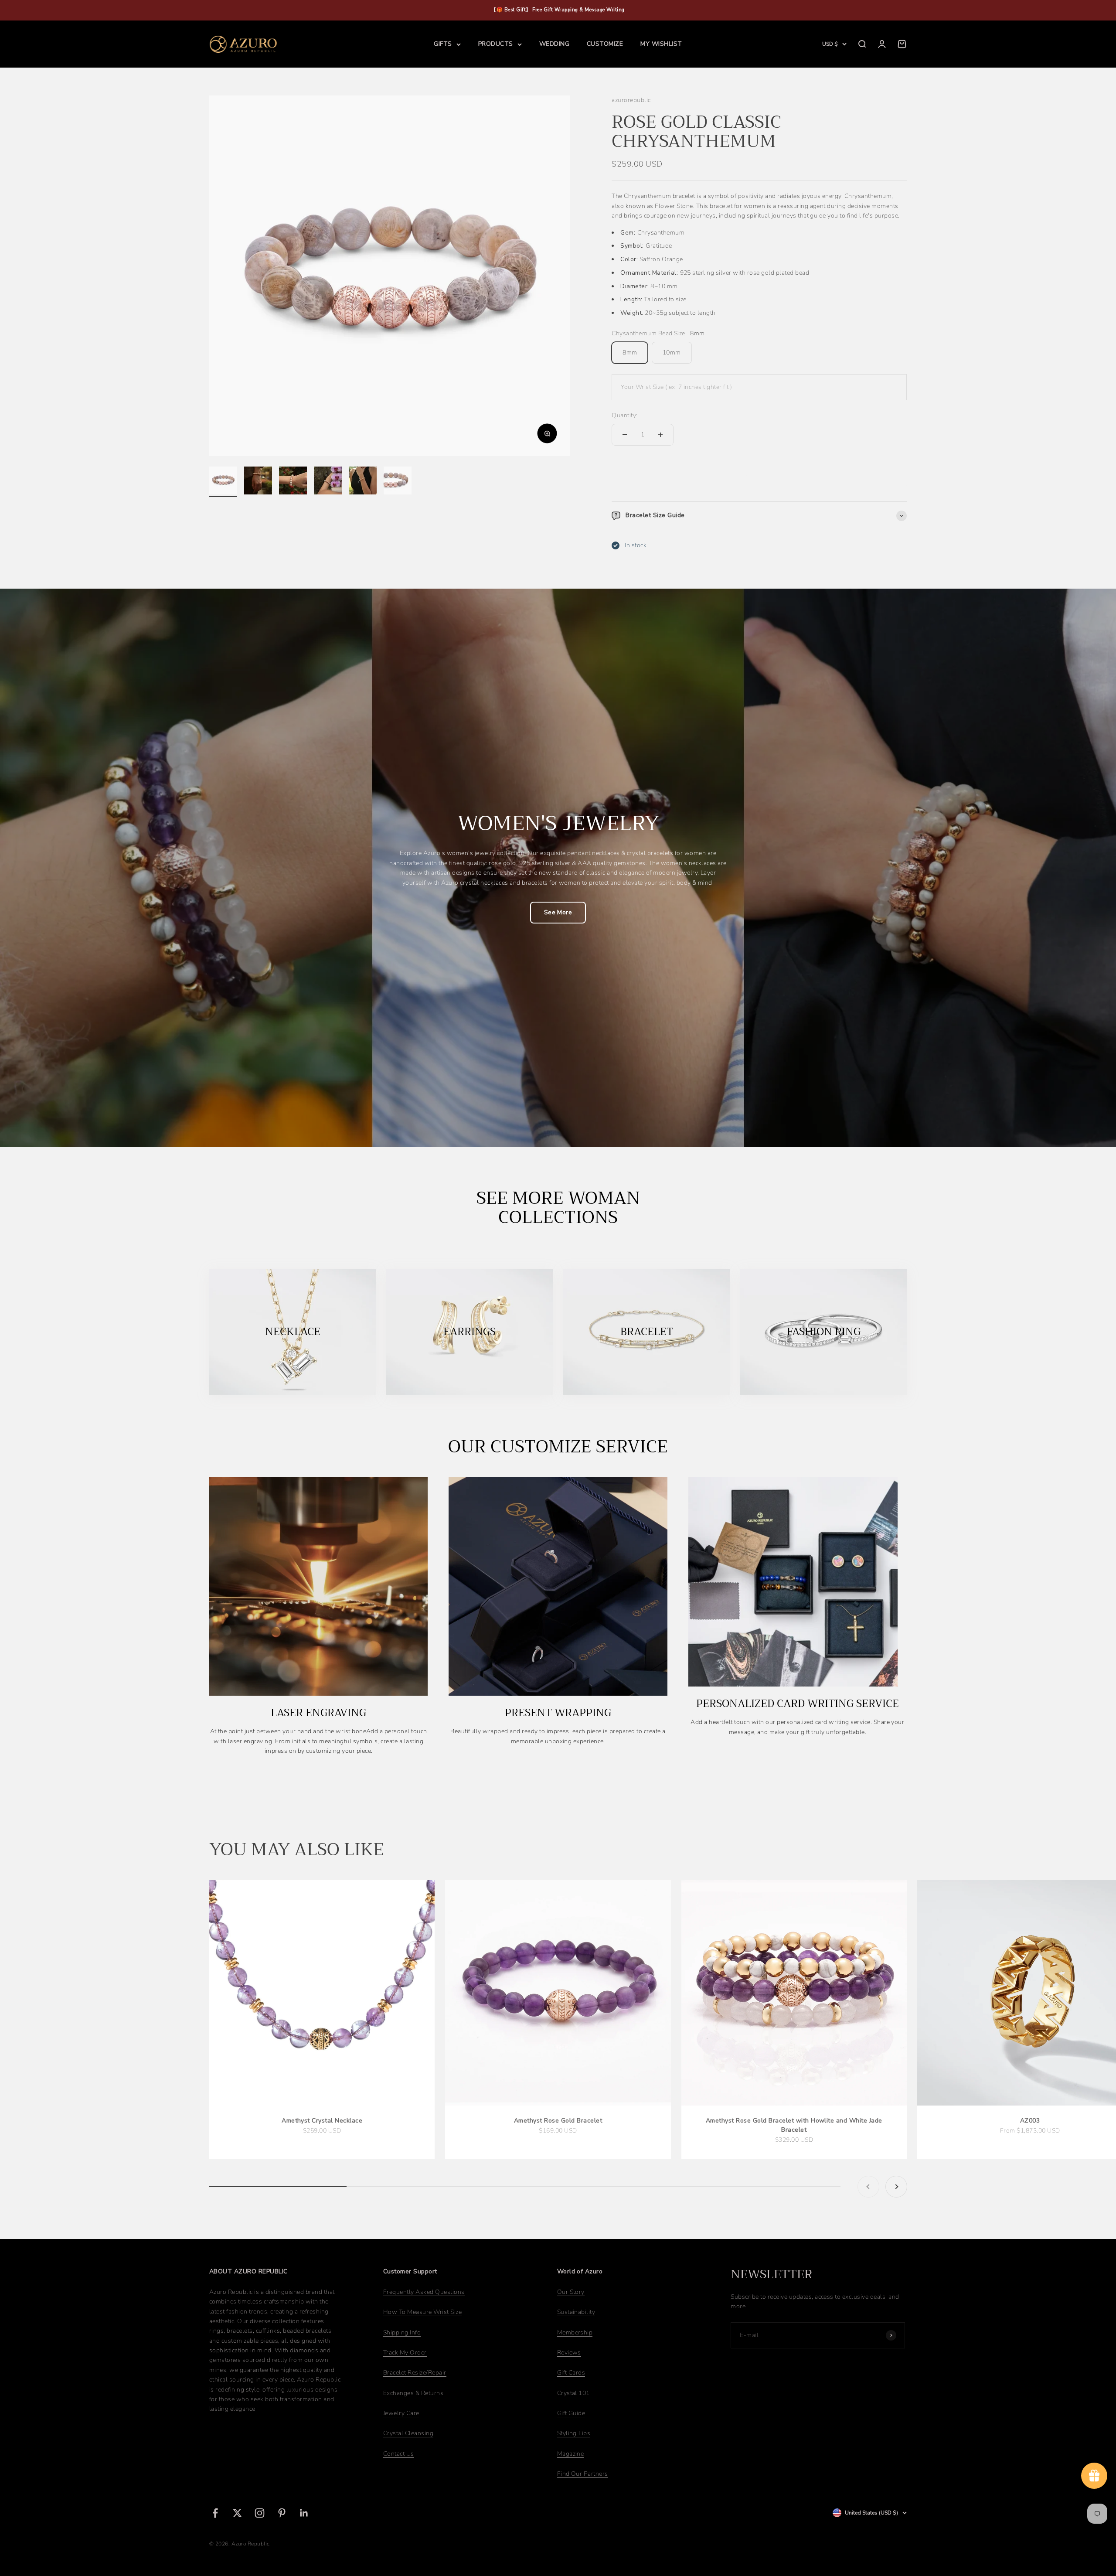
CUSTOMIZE (605, 44)
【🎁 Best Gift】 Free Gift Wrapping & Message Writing (558, 10)
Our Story (571, 2292)
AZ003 (1030, 2121)
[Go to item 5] (363, 482)
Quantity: (624, 415)
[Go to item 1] (223, 482)
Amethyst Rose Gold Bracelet (558, 2121)
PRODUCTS (496, 44)
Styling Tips (574, 2433)
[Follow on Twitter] (237, 2513)
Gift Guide (571, 2413)
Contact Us (399, 2454)
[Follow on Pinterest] (282, 2513)
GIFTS (443, 44)
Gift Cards (571, 2373)
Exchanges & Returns (413, 2393)
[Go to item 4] (328, 482)
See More (558, 912)
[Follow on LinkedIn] (304, 2513)
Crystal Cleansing (408, 2433)
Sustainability (576, 2312)
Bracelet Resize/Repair (415, 2373)
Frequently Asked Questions (424, 2292)
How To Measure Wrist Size (422, 2312)
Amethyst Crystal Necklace (322, 2121)
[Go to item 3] (293, 482)
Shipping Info (402, 2332)
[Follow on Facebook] (215, 2513)
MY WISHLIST (661, 44)
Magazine (571, 2454)
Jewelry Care (401, 2413)
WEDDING (554, 44)
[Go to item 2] (258, 482)
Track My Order (405, 2353)
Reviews (569, 2353)
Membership (575, 2332)
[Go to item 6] (398, 482)
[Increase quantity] (660, 435)
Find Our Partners (583, 2474)
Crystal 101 (573, 2393)
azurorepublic (631, 100)
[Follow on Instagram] (260, 2513)
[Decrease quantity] (625, 435)
